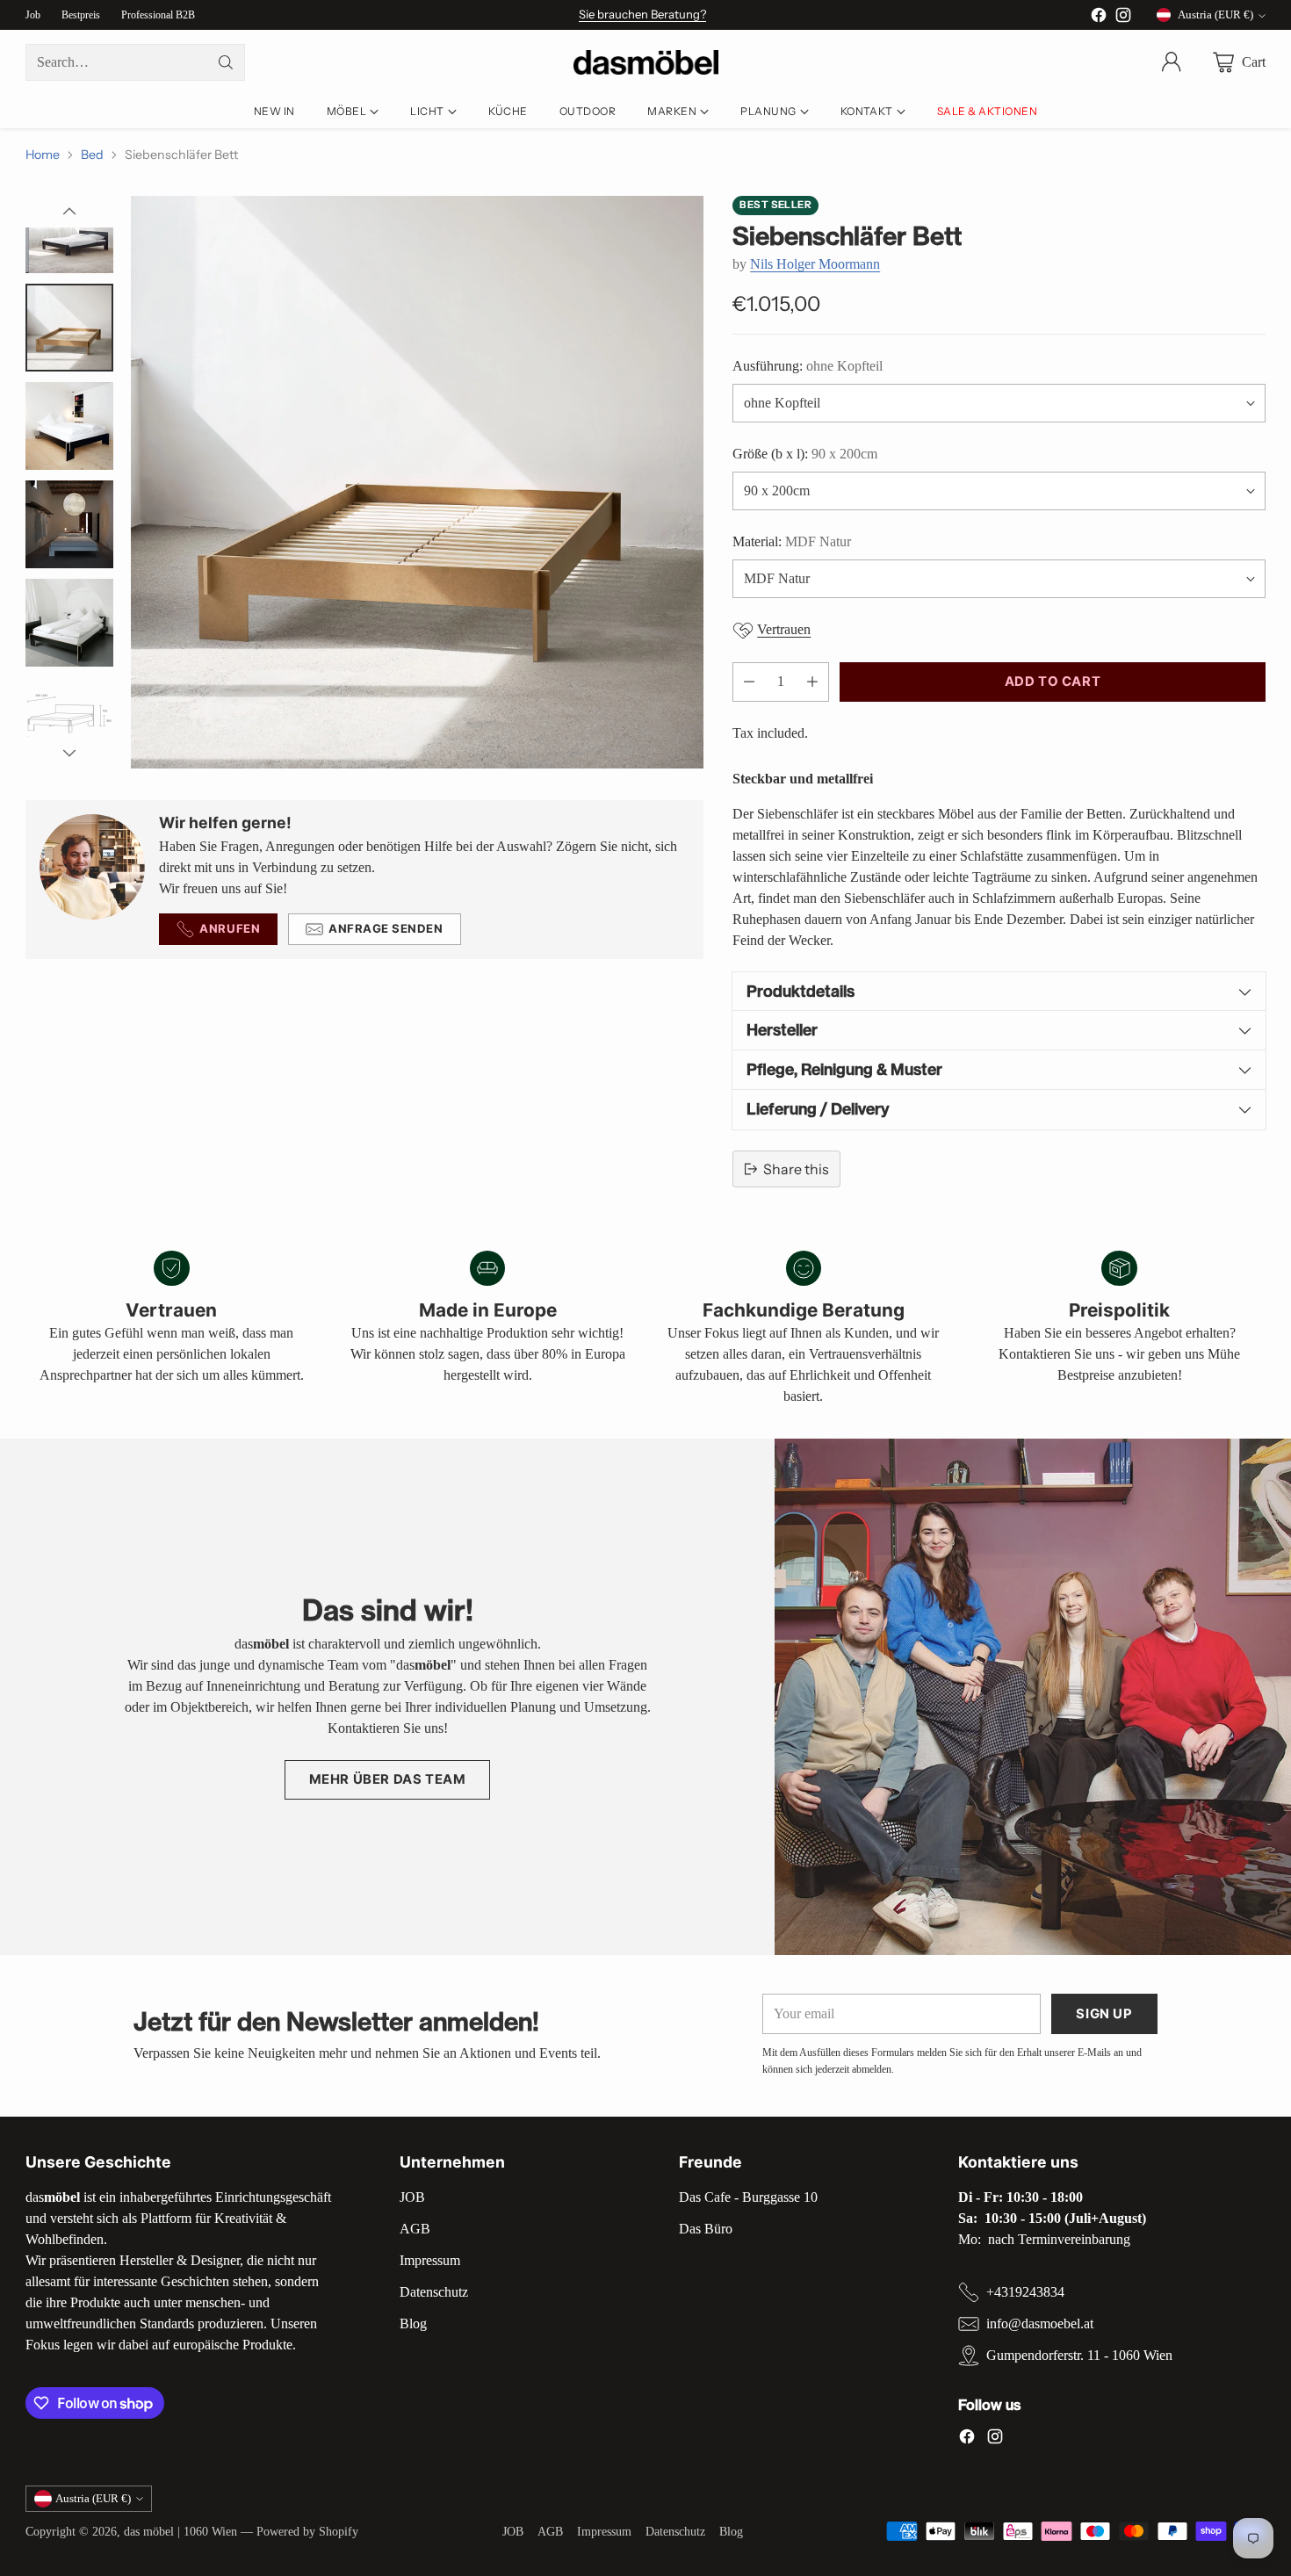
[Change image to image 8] (69, 623)
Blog (413, 2323)
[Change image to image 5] (69, 328)
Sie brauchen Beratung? (642, 14)
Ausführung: (808, 366)
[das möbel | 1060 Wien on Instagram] (1123, 18)
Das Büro (706, 2229)
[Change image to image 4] (69, 229)
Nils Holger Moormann (815, 264)
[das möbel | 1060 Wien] (646, 63)
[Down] (69, 753)
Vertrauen (784, 629)
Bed (92, 155)
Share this (796, 1169)
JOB (412, 2197)
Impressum (430, 2260)
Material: (792, 541)
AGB (415, 2229)
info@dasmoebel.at (1040, 2323)
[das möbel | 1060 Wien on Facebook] (1099, 18)
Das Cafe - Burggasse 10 (748, 2197)
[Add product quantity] (812, 682)
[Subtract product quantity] (749, 682)
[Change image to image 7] (69, 524)
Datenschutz (434, 2292)
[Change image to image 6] (69, 426)
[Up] (69, 212)
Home (43, 155)
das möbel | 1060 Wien (180, 2531)
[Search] (226, 62)
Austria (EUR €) (1215, 14)
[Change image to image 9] (69, 721)
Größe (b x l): (805, 454)
